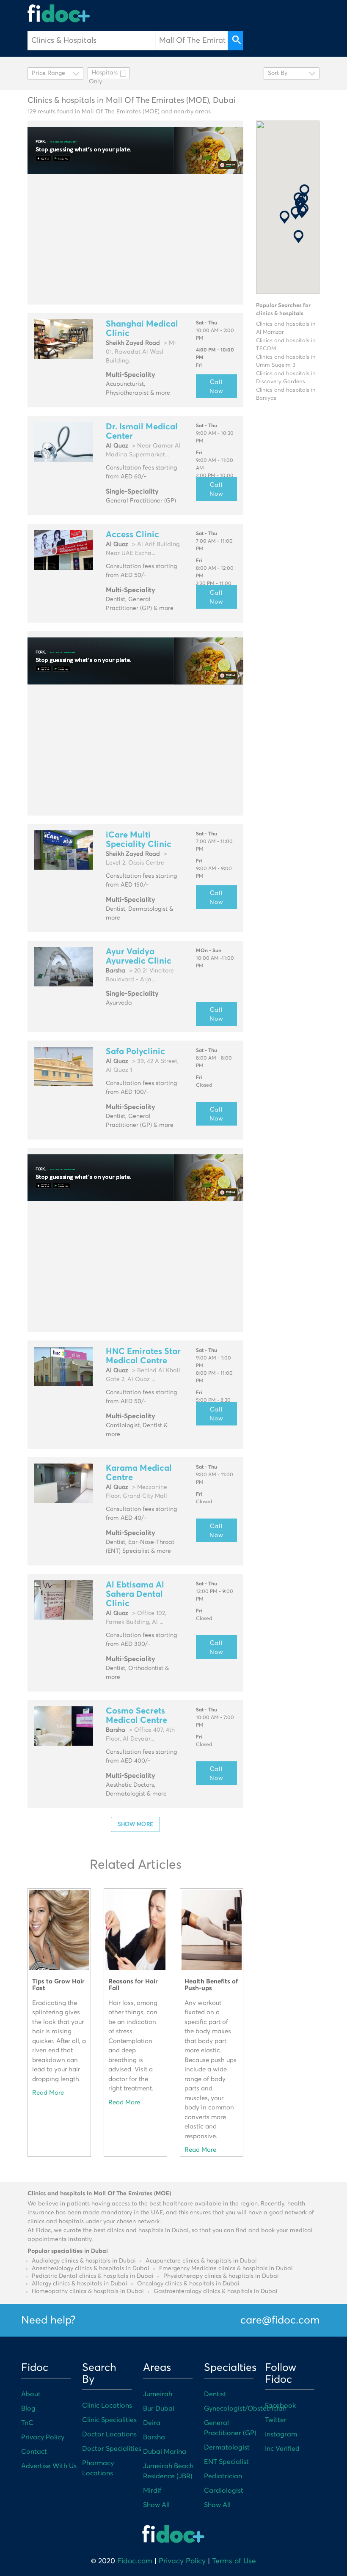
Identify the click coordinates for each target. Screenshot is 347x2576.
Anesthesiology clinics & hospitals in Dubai (91, 2268)
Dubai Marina (165, 2452)
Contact (34, 2452)
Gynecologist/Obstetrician (245, 2408)
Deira (152, 2423)
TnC (27, 2423)
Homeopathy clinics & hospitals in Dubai (88, 2291)
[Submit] (235, 41)
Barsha (154, 2437)
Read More (48, 2093)
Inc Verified (282, 2449)
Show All (156, 2505)
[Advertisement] (135, 239)
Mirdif (152, 2491)
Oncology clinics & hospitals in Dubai (188, 2284)
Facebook (280, 2406)
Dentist (215, 2394)
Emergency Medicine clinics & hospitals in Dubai (226, 2268)
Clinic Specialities (109, 2420)
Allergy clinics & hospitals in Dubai (80, 2284)
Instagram (281, 2434)
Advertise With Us (49, 2466)
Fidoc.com (135, 2561)
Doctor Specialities (112, 2449)
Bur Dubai (159, 2408)
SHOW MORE (135, 1824)
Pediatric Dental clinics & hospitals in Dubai (93, 2276)
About (31, 2394)
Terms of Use (234, 2561)
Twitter (276, 2420)
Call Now (216, 386)
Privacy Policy (43, 2437)
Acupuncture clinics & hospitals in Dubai (201, 2261)
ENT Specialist (226, 2462)
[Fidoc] (59, 13)
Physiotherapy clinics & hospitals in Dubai (221, 2276)
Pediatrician (223, 2476)
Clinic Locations (107, 2406)
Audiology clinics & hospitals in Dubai (84, 2261)
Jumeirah (158, 2394)
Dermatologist (227, 2447)
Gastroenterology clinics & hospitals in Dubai (216, 2291)
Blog (28, 2408)
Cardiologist (224, 2491)
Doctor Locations (109, 2434)
